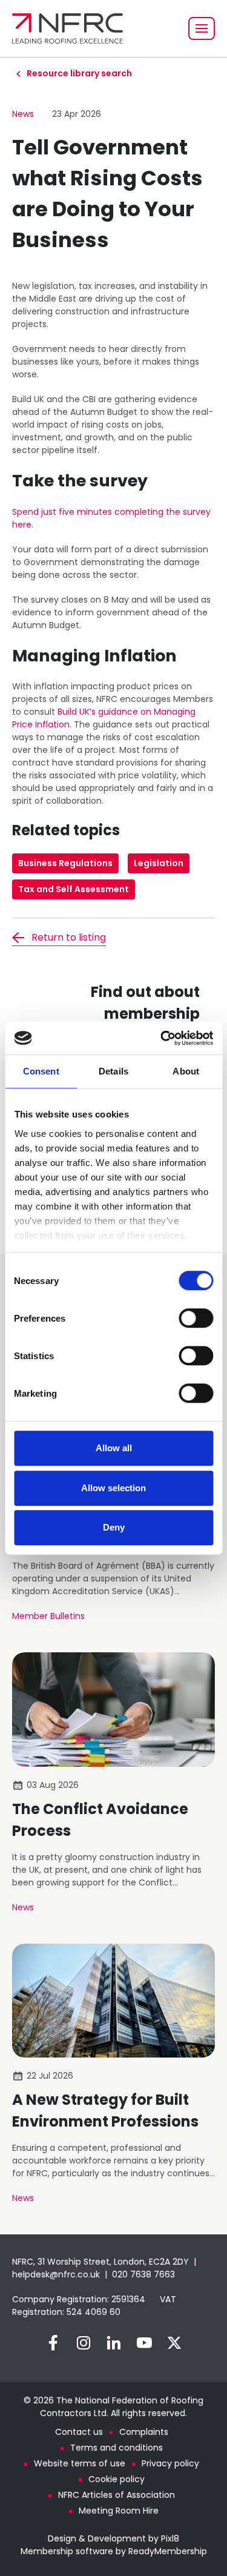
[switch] (196, 1318)
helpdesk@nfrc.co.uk (56, 2274)
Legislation (159, 863)
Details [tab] (113, 1071)
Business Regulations (65, 863)
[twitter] (174, 2343)
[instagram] (84, 2343)
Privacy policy (170, 2463)
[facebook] (53, 2343)
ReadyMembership (168, 2551)
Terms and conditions (117, 2448)
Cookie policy (117, 2479)
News (23, 114)
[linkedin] (114, 2343)
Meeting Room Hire (119, 2511)
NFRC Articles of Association (117, 2495)
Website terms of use (80, 2463)
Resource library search (79, 73)
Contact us (79, 2432)
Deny (114, 1527)
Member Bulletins (48, 1616)
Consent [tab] (41, 1071)
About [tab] (186, 1071)
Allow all (114, 1448)
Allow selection (113, 1488)
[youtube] (144, 2343)
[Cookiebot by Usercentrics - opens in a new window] (162, 1038)
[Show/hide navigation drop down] (202, 28)
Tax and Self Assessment (74, 889)
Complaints (144, 2432)
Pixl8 (170, 2538)
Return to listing (69, 937)
